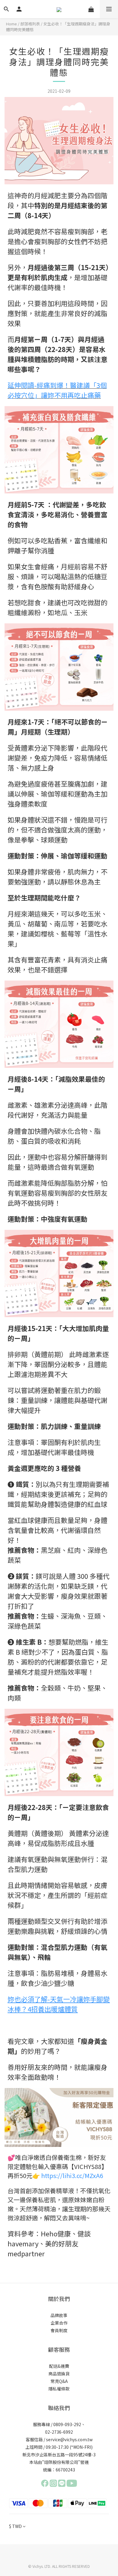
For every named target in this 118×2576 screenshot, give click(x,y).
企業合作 (59, 2323)
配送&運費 (59, 2366)
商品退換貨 (59, 2374)
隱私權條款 (59, 2389)
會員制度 (59, 2330)
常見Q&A (59, 2381)
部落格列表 (30, 24)
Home (11, 24)
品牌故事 (59, 2315)
